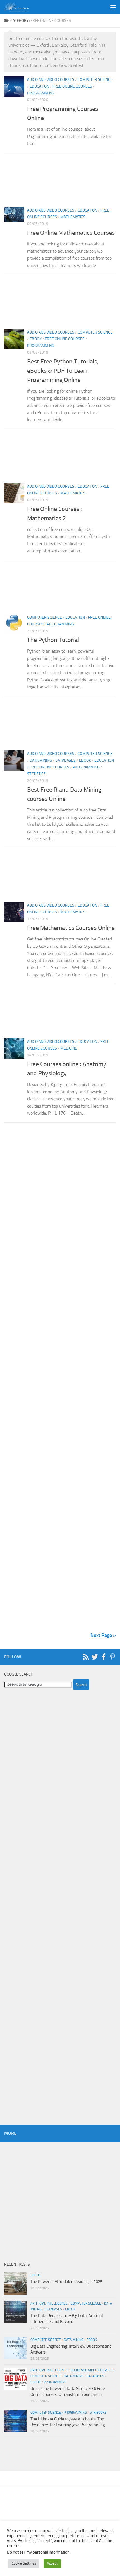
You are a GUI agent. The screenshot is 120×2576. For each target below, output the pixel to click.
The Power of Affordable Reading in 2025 (66, 2282)
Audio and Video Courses (51, 80)
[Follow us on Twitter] (95, 1657)
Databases (65, 760)
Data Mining (41, 760)
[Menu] (113, 7)
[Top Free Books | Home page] (21, 7)
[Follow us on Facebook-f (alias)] (104, 1657)
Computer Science (95, 80)
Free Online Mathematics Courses (71, 233)
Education (39, 86)
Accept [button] (52, 2563)
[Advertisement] (60, 182)
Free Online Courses (72, 86)
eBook (36, 339)
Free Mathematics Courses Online (71, 928)
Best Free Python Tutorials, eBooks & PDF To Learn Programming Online (63, 371)
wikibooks (98, 2413)
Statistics (36, 774)
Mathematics (73, 217)
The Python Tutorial (53, 640)
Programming (41, 93)
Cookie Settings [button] (24, 2563)
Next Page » (103, 1635)
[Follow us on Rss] (86, 1657)
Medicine (69, 1048)
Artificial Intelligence (49, 2303)
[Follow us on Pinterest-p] (112, 1657)
